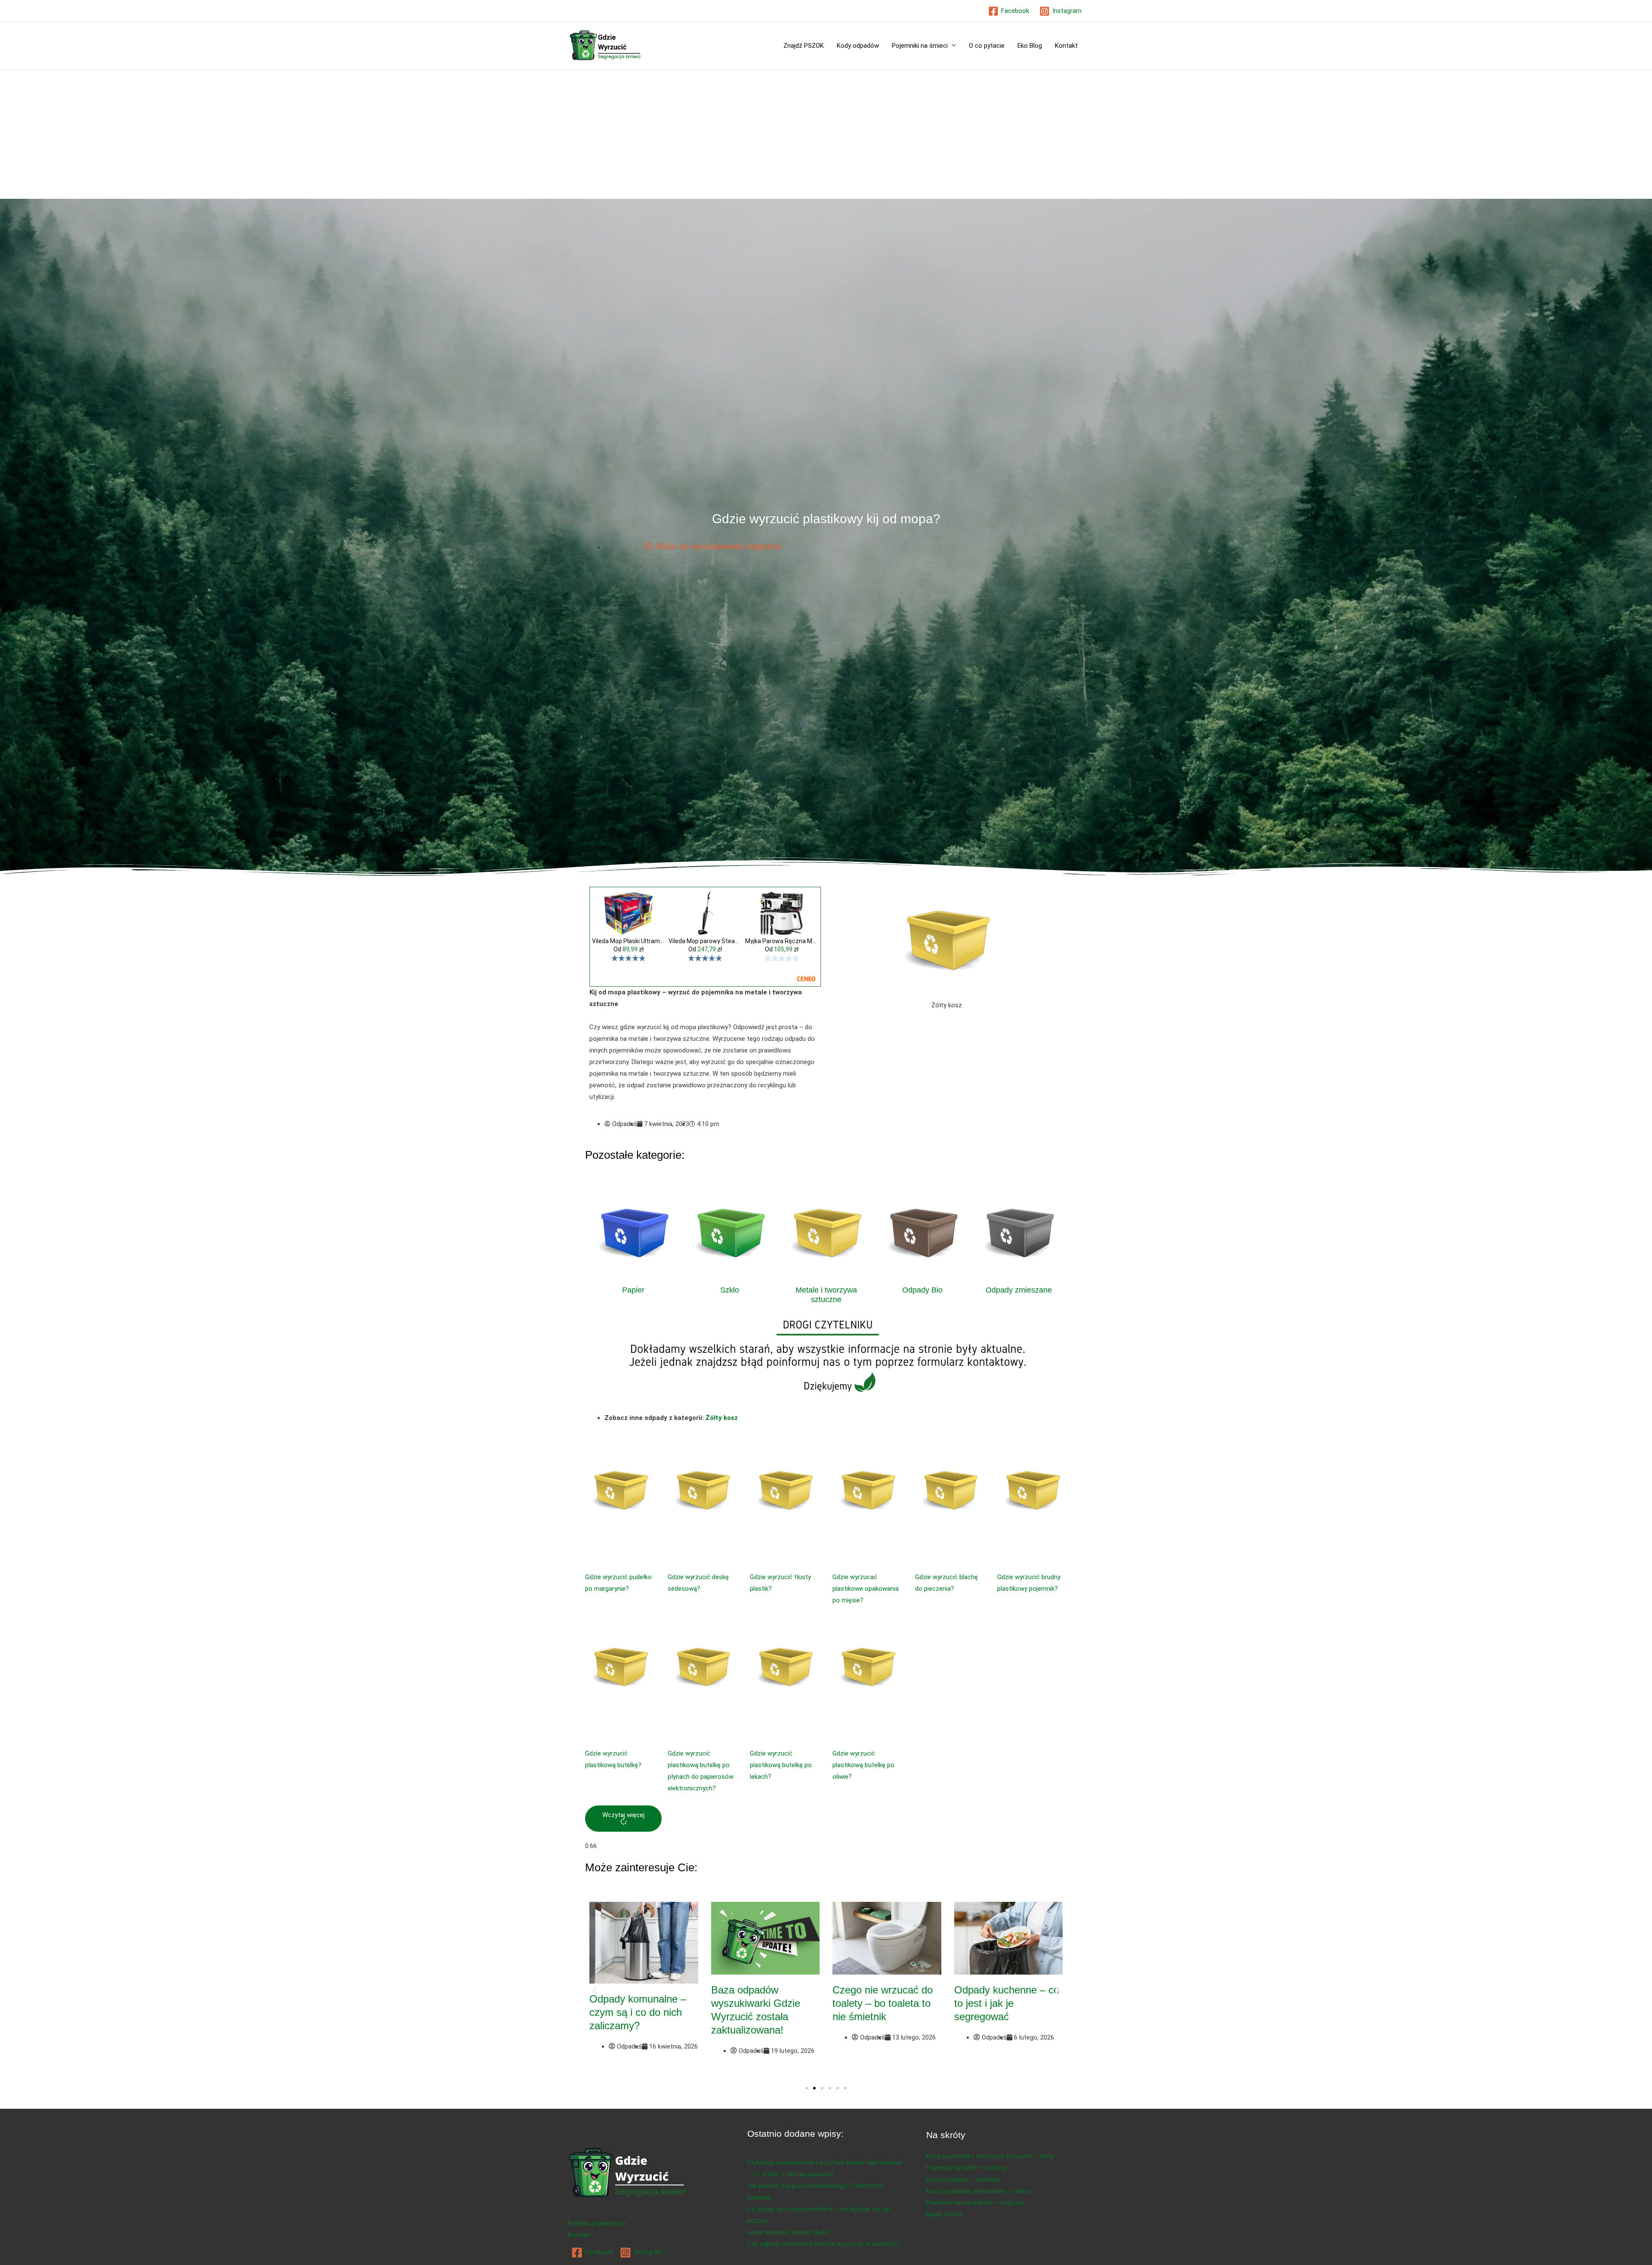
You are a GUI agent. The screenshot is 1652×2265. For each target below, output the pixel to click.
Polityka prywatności (597, 2223)
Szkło (730, 1290)
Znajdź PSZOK (804, 46)
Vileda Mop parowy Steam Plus (705, 941)
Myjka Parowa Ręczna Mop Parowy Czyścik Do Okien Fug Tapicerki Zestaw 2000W (782, 941)
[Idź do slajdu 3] (822, 2088)
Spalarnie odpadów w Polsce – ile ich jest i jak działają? (643, 2003)
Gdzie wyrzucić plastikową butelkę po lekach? (781, 1765)
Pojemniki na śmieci (920, 46)
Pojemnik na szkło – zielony (966, 2168)
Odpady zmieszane (1019, 1290)
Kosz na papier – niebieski (963, 2179)
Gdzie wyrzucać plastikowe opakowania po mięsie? (866, 1589)
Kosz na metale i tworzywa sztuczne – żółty (990, 2156)
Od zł (629, 949)
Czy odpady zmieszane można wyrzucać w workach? (823, 2244)
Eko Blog (1030, 46)
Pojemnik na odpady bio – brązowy (975, 2203)
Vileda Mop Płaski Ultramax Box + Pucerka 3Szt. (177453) (629, 941)
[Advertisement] (826, 134)
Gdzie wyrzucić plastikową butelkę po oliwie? (863, 1765)
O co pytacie (987, 46)
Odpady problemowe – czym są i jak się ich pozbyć (1005, 2003)
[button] (623, 1819)
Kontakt (1066, 46)
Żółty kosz (722, 1418)
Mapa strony (944, 2214)
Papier (633, 1290)
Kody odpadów (858, 46)
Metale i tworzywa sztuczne (826, 1295)
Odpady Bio (922, 1290)
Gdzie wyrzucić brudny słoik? (788, 2232)
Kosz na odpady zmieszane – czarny (979, 2191)
